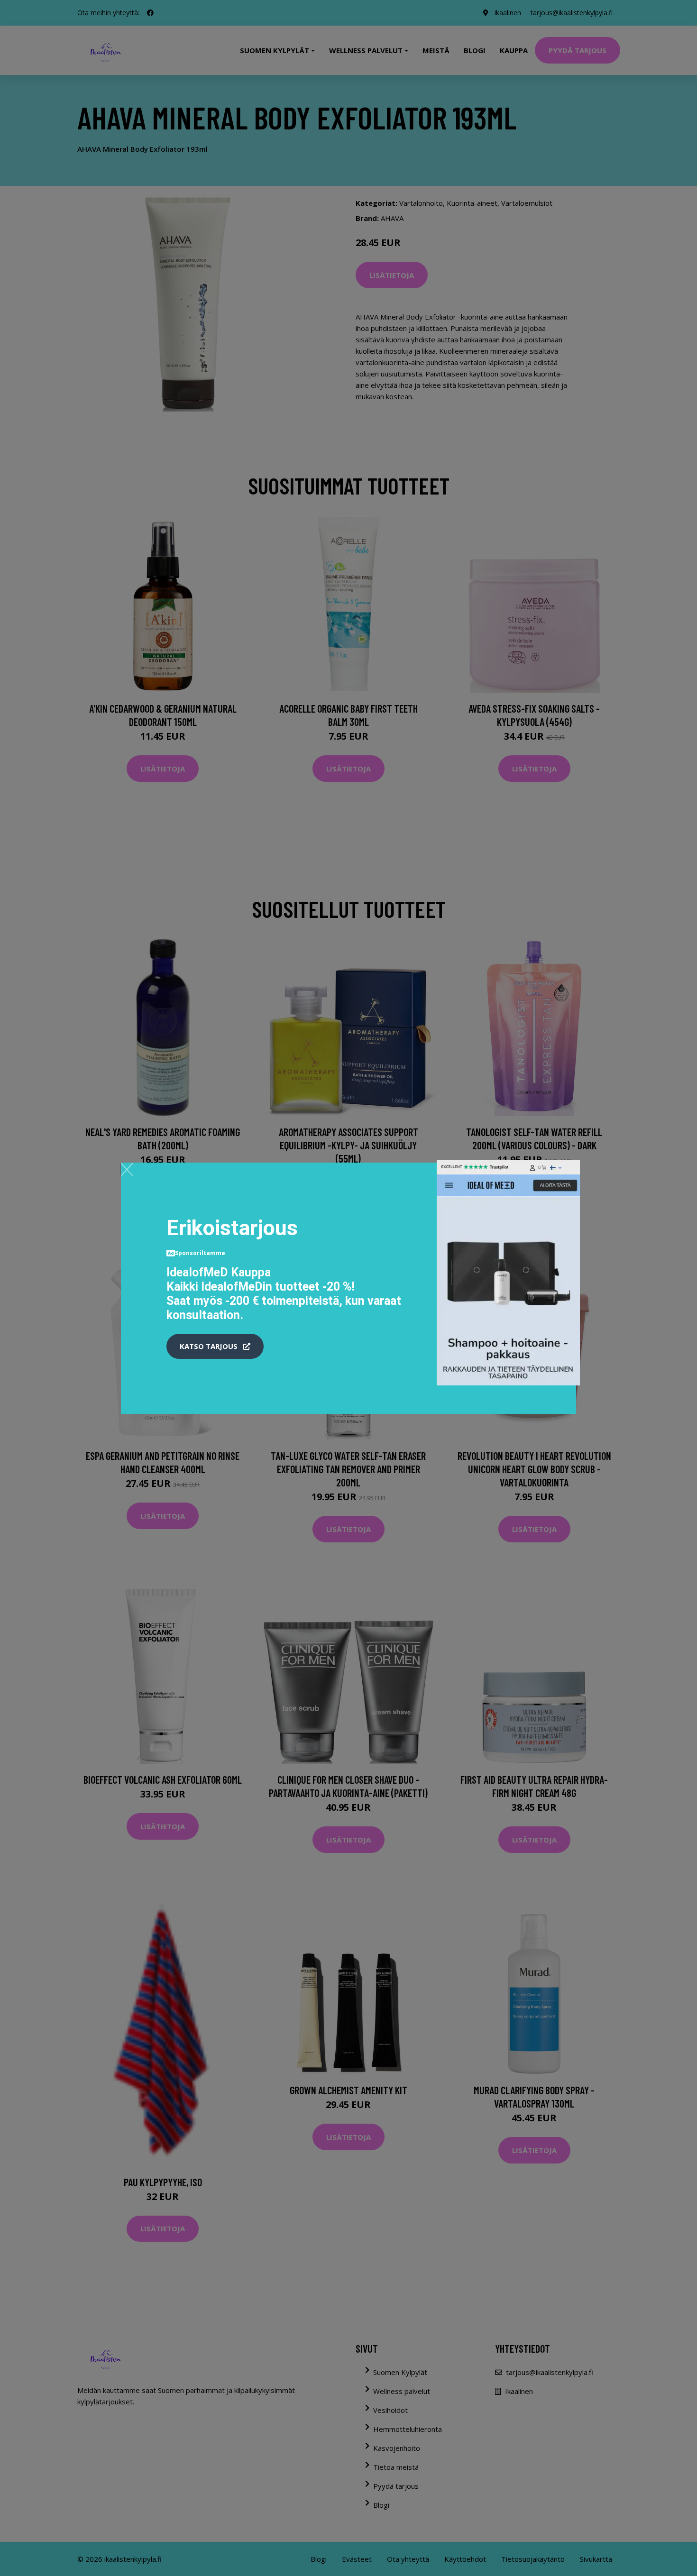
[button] (215, 1347)
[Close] (127, 1169)
